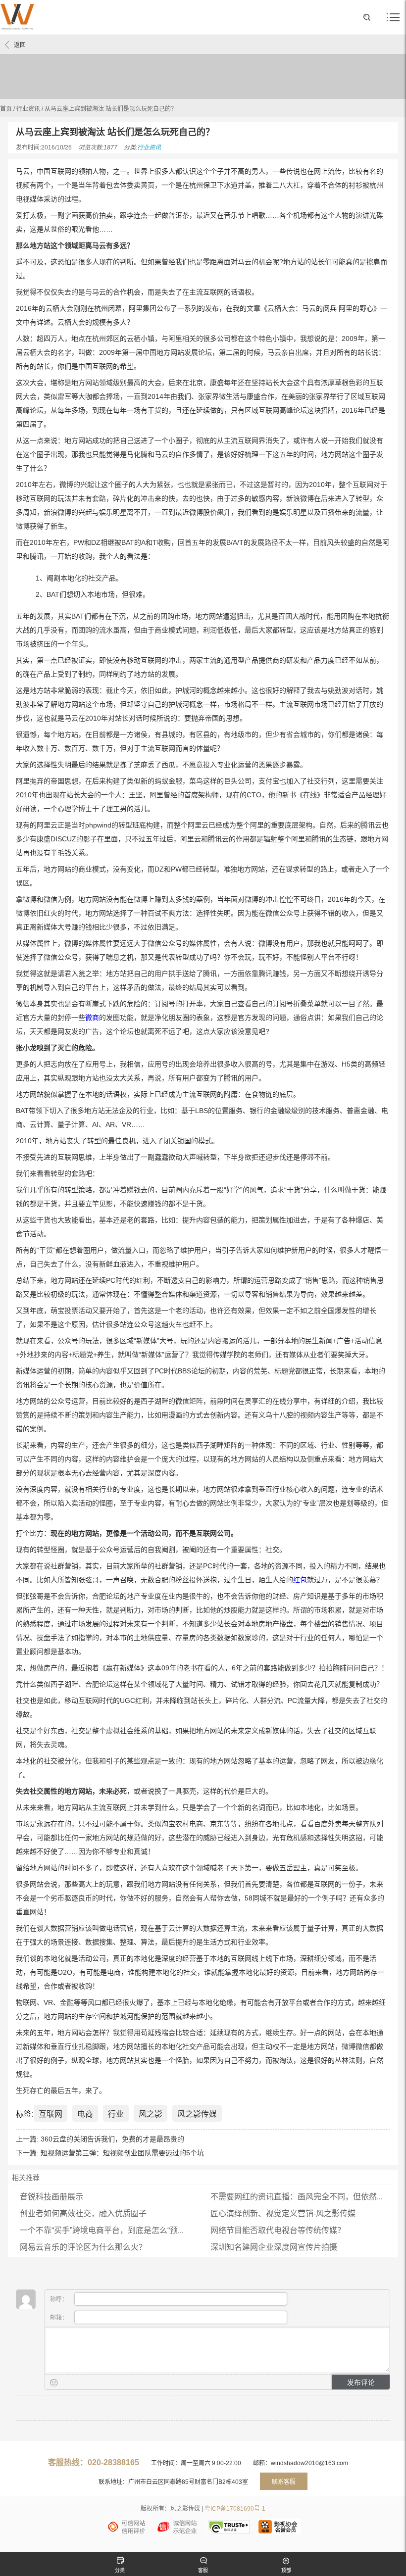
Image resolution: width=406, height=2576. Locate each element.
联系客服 (284, 2482)
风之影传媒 (197, 2114)
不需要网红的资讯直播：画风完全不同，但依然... (297, 2197)
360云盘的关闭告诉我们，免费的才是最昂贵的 (112, 2139)
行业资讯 (28, 109)
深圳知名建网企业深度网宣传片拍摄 (274, 2247)
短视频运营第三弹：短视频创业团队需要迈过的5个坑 (122, 2153)
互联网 (51, 2114)
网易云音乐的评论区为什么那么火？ (83, 2247)
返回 (20, 45)
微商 (92, 1018)
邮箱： (60, 2318)
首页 (6, 109)
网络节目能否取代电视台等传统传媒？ (278, 2230)
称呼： (60, 2299)
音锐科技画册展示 (51, 2197)
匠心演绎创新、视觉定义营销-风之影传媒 (283, 2213)
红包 (300, 1580)
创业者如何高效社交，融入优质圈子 (83, 2213)
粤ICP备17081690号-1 (235, 2509)
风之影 (151, 2114)
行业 (116, 2114)
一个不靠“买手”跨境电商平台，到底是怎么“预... (102, 2230)
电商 (85, 2114)
